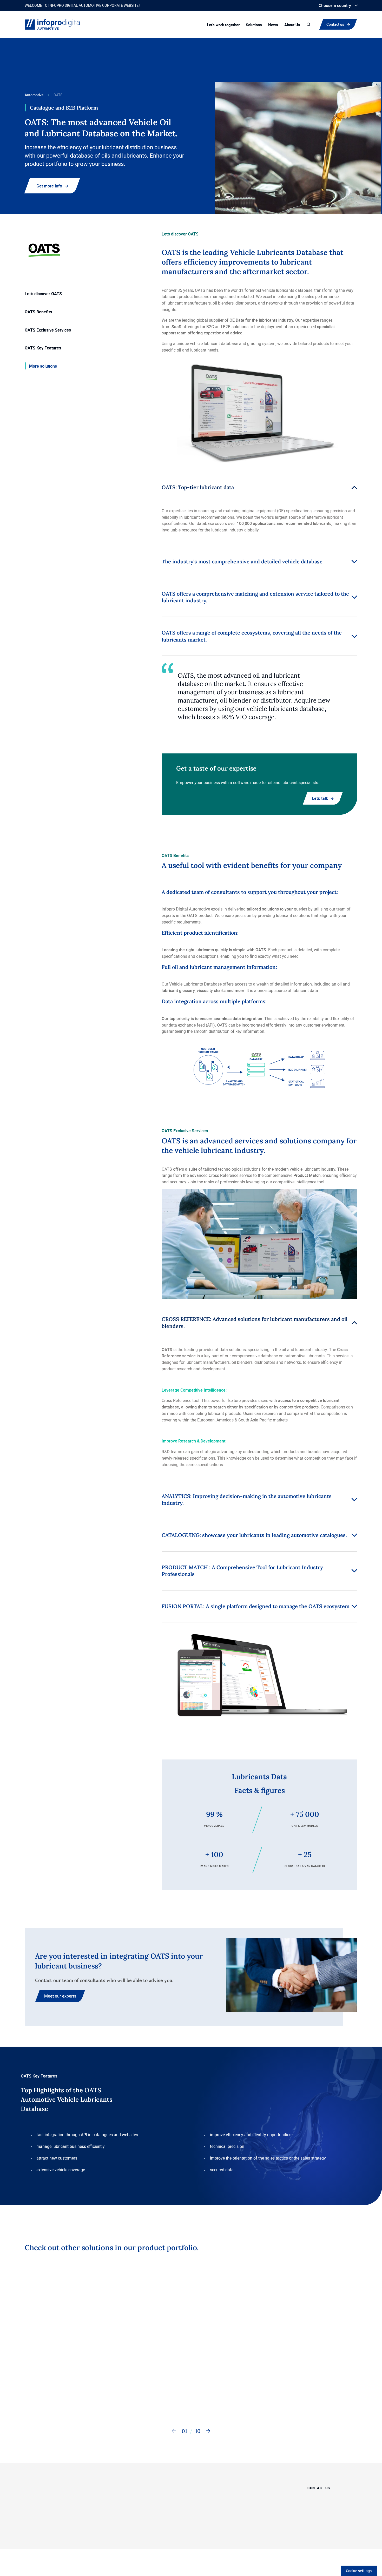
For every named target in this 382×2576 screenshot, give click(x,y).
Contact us (336, 24)
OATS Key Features (43, 348)
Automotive (34, 95)
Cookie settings (359, 2571)
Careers (257, 2500)
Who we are (260, 2487)
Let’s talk (320, 798)
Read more (42, 2396)
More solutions (43, 366)
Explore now (156, 2396)
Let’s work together (223, 25)
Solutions (254, 25)
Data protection (196, 2538)
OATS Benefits (38, 312)
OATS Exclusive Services (48, 330)
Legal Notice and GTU (233, 2538)
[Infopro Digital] (39, 2538)
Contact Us (211, 2396)
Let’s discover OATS (43, 294)
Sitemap (169, 2538)
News (273, 25)
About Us (292, 25)
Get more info (49, 186)
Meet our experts (60, 1996)
